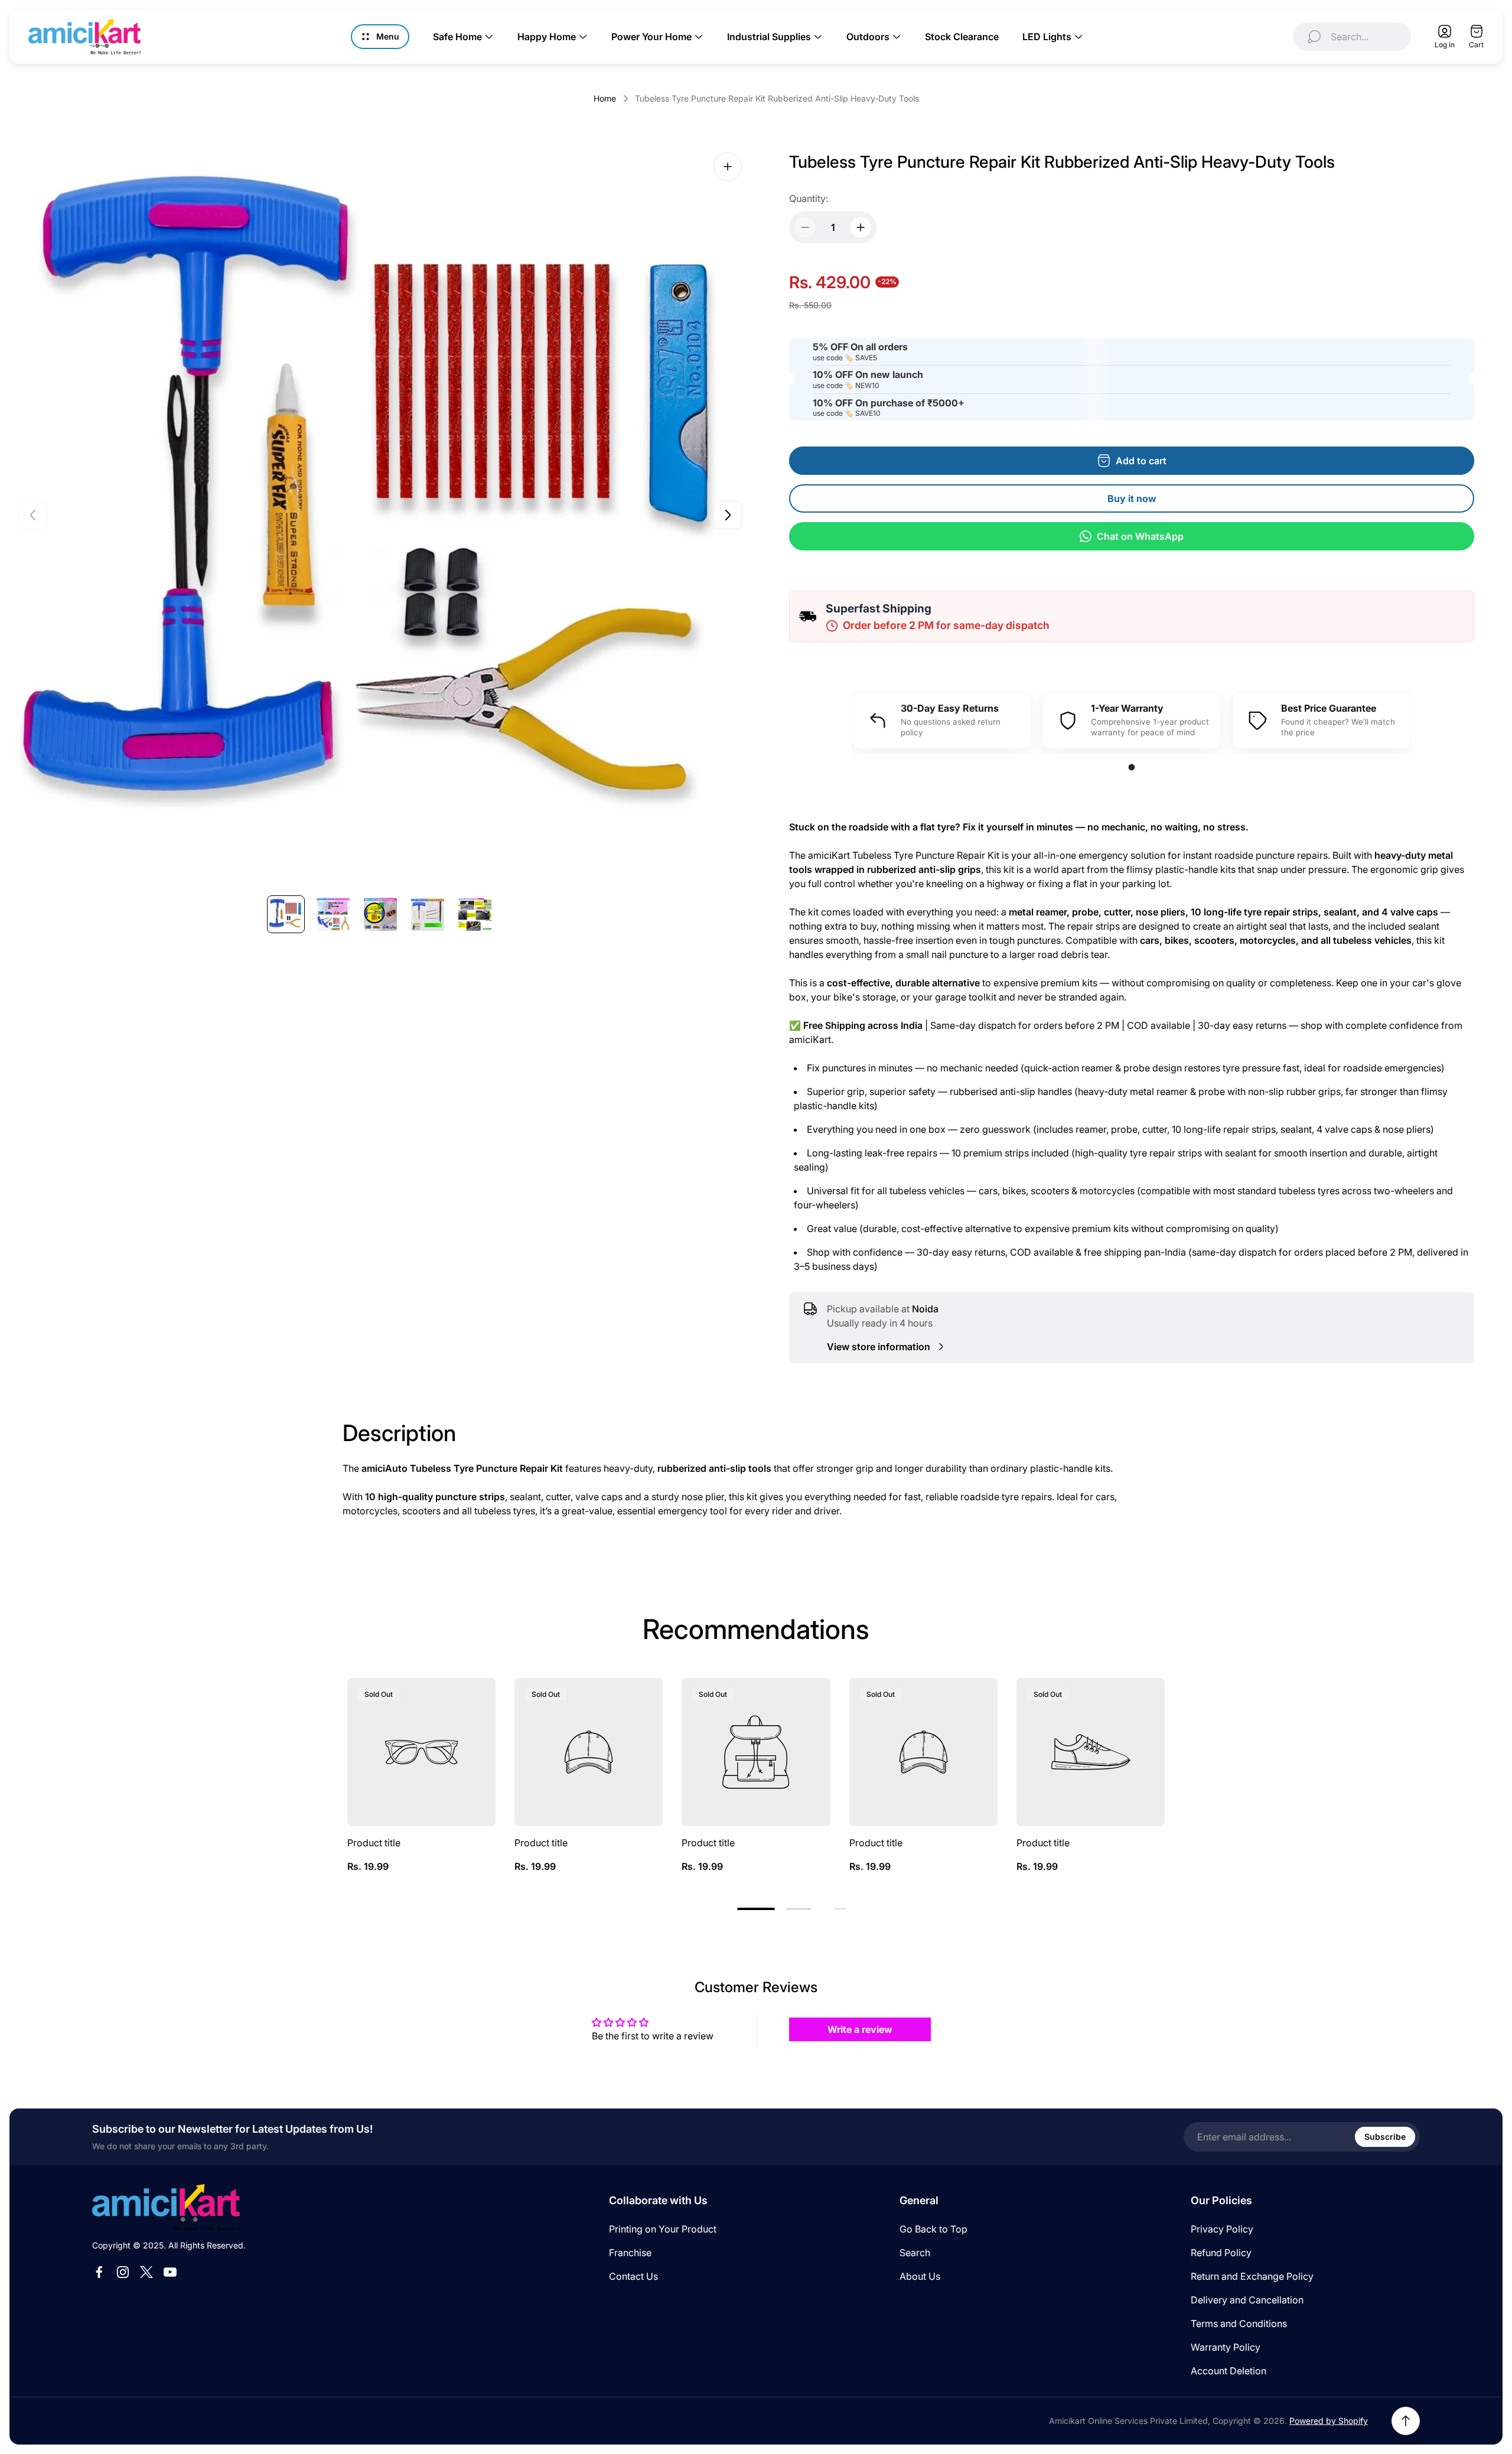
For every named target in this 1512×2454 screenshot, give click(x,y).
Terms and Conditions (1239, 2323)
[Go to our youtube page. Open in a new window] (170, 2272)
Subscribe (1385, 2137)
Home (605, 98)
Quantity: (809, 198)
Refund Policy (1221, 2253)
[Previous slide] (33, 515)
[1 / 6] (286, 914)
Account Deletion (1228, 2371)
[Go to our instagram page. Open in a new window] (123, 2272)
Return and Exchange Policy (1252, 2276)
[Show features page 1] (1132, 768)
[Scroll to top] (1406, 2421)
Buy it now (1132, 498)
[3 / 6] (380, 914)
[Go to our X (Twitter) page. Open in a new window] (146, 2272)
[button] (756, 1909)
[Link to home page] (166, 2207)
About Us (920, 2276)
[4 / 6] (428, 914)
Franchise (630, 2253)
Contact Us (633, 2276)
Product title (374, 1843)
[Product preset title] (421, 1752)
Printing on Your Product (663, 2229)
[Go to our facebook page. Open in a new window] (99, 2272)
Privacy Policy (1222, 2229)
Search (915, 2253)
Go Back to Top (933, 2229)
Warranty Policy (1226, 2347)
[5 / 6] (475, 914)
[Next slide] (728, 515)
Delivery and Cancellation (1247, 2300)
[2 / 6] (333, 914)
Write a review (860, 2029)
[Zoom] (728, 167)
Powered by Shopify (1329, 2421)
